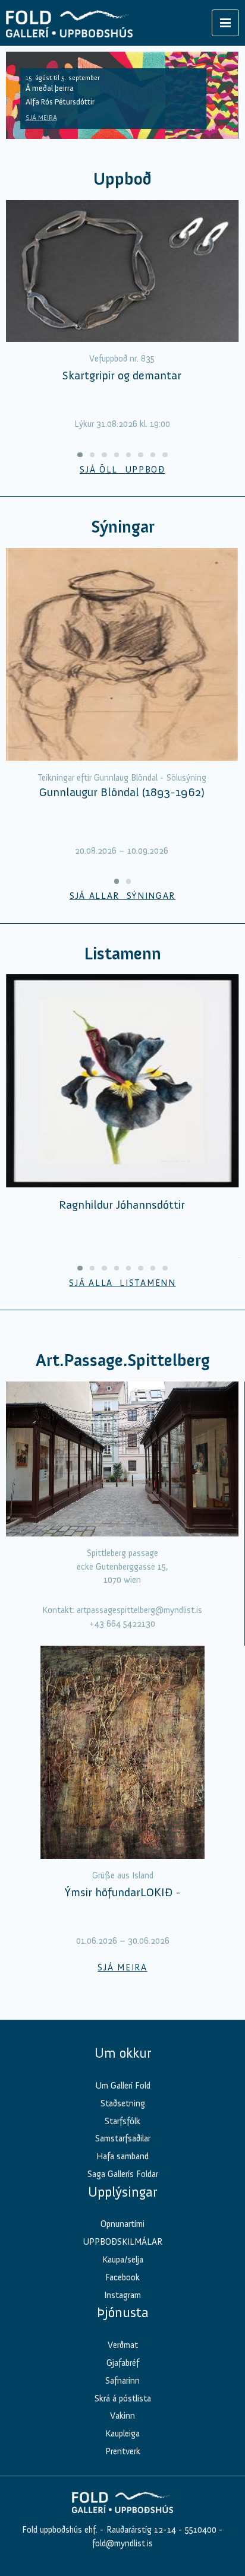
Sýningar (123, 527)
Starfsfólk (122, 2121)
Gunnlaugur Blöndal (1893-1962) (122, 792)
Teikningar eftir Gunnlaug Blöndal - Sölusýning (122, 778)
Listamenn (122, 954)
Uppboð (122, 179)
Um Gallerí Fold (123, 2086)
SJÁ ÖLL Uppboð (122, 470)
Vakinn (122, 2416)
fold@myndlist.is (122, 2543)
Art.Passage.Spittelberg (123, 1360)
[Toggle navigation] (225, 23)
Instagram (122, 2295)
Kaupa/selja (123, 2260)
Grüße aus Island (123, 1875)
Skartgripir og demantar (122, 375)
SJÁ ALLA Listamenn (122, 1283)
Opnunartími (122, 2224)
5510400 (201, 2530)
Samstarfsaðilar (123, 2138)
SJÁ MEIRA (41, 118)
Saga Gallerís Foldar (123, 2174)
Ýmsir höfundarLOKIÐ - (123, 1892)
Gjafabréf (123, 2363)
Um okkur (123, 2053)
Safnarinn (122, 2381)
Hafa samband (122, 2156)
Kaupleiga (122, 2434)
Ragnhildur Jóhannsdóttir (122, 1205)
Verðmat (123, 2345)
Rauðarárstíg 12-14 (140, 2530)
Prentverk (123, 2451)
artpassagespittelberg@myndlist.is (139, 1610)
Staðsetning (123, 2103)
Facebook (122, 2277)
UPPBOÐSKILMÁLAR (122, 2242)
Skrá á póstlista (123, 2398)
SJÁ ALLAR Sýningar (122, 896)
